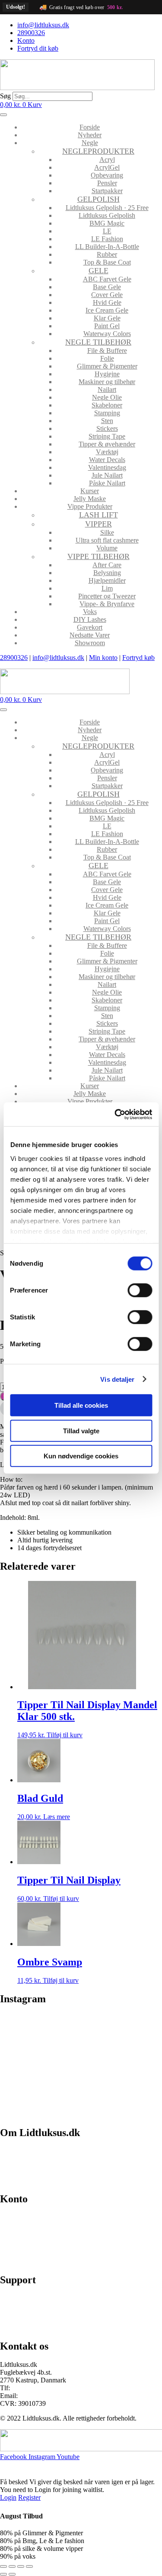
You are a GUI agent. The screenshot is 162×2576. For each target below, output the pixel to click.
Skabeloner (107, 405)
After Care (107, 565)
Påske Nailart (107, 483)
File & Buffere (107, 351)
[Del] (21, 2566)
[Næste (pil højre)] (12, 2574)
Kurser (90, 491)
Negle (90, 143)
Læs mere (57, 1817)
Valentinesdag (107, 467)
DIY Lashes (90, 619)
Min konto (103, 658)
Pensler (107, 183)
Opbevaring (107, 175)
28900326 (14, 658)
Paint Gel (107, 326)
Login (8, 2497)
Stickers (107, 428)
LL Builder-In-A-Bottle (107, 247)
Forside (90, 127)
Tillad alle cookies (81, 1405)
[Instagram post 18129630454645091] (40, 2027)
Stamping (107, 413)
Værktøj (107, 452)
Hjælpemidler (107, 580)
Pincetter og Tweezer (107, 596)
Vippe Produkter (90, 506)
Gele (98, 271)
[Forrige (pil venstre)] (3, 2574)
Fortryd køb (138, 658)
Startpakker (107, 191)
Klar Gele (107, 318)
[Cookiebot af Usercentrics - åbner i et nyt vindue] (115, 1114)
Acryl (107, 160)
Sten (107, 421)
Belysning (107, 573)
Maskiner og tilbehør (107, 382)
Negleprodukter (98, 151)
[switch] (140, 1290)
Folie (107, 358)
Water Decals (107, 460)
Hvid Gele (107, 302)
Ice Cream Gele (107, 310)
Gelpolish (98, 199)
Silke (107, 532)
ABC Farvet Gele (107, 279)
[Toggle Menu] (3, 115)
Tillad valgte (81, 1430)
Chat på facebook (24, 2298)
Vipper (98, 524)
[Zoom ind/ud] (3, 2566)
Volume (107, 548)
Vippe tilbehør (98, 556)
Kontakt (11, 2180)
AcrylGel (107, 167)
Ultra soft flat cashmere (107, 540)
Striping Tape (107, 436)
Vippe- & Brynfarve (107, 604)
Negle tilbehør (98, 342)
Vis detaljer (117, 1379)
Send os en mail (22, 2328)
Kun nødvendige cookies (81, 1456)
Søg (5, 96)
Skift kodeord (19, 2247)
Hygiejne (107, 374)
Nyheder (90, 135)
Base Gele (107, 287)
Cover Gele (107, 295)
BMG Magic (107, 223)
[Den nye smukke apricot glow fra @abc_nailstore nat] (40, 2088)
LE (107, 231)
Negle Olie (107, 397)
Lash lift (98, 515)
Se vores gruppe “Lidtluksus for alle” (51, 2313)
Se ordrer (13, 2232)
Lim (107, 588)
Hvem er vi (15, 2151)
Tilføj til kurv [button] (65, 1735)
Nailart (107, 389)
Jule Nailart (107, 475)
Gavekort (90, 627)
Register (29, 2497)
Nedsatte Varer (90, 635)
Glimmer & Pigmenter (107, 366)
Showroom (90, 643)
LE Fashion (107, 239)
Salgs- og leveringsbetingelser (41, 2166)
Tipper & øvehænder (107, 444)
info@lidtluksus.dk (58, 658)
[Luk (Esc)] (29, 2566)
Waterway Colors (107, 334)
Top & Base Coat (107, 262)
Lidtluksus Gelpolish (107, 215)
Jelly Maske (90, 499)
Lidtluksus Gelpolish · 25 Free (107, 208)
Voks (90, 612)
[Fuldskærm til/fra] (12, 2566)
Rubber (107, 254)
